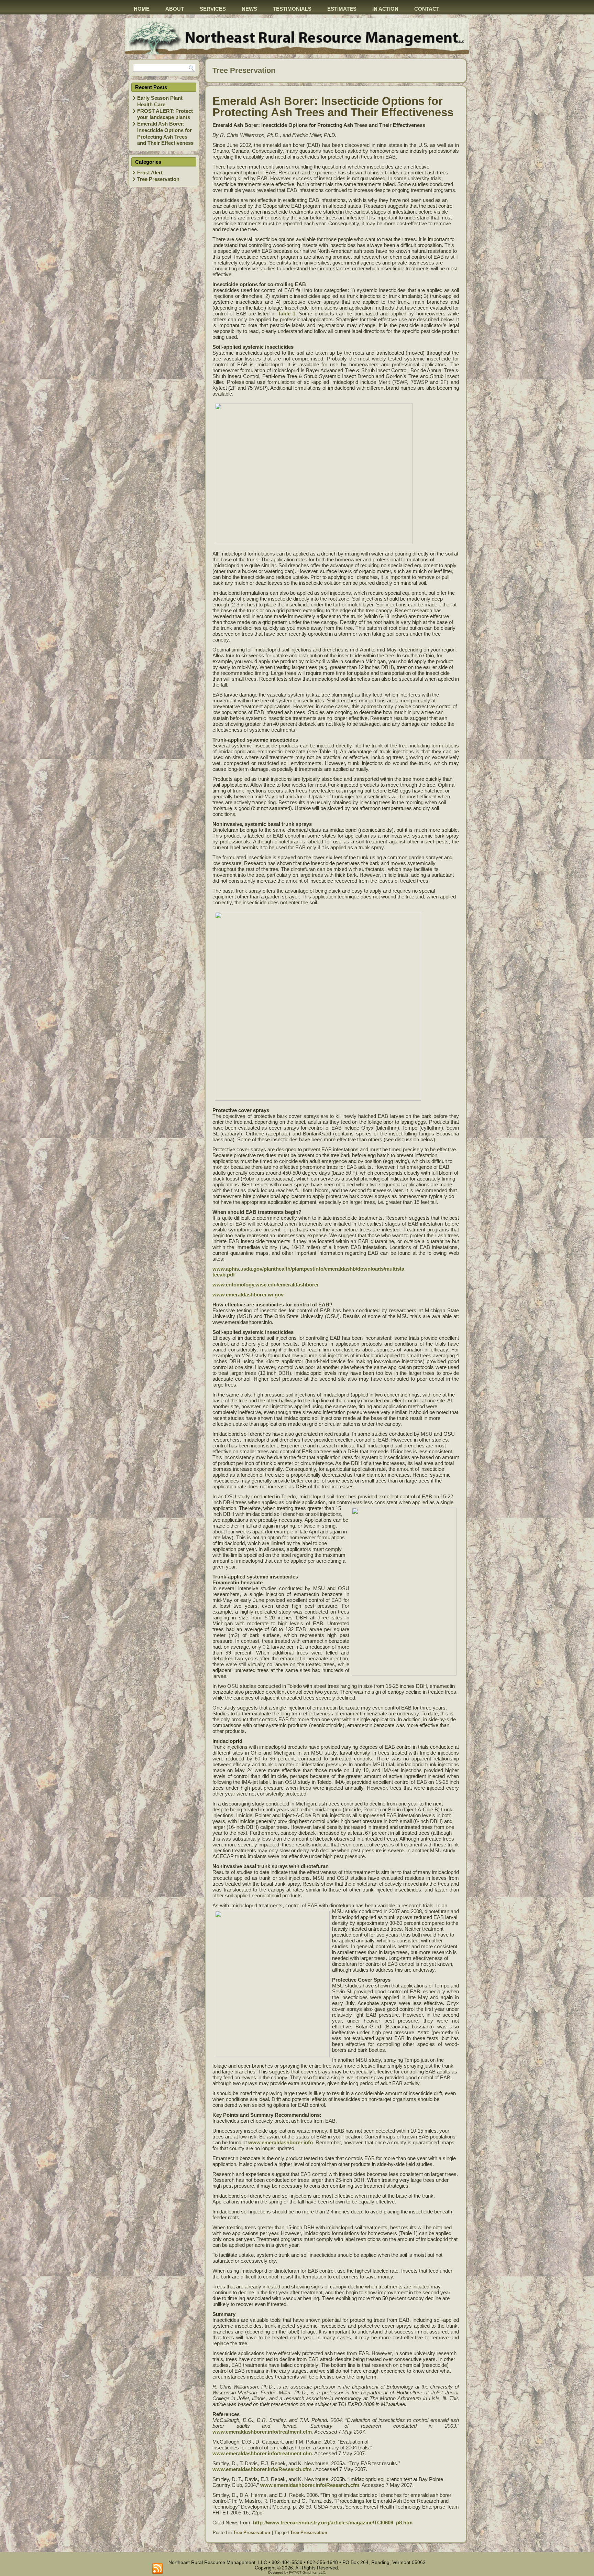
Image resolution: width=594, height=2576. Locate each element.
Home (142, 9)
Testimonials (292, 9)
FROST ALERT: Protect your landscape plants (165, 114)
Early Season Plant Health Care (160, 101)
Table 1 (287, 314)
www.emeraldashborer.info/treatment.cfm (262, 2432)
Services (213, 9)
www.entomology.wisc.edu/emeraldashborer (266, 1285)
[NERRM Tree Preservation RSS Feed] (157, 2569)
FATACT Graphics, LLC (307, 2572)
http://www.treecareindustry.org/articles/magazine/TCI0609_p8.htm (333, 2523)
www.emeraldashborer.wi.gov (248, 1295)
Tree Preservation (158, 179)
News (249, 9)
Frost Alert (150, 173)
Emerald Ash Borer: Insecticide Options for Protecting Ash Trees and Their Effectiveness (165, 133)
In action (385, 9)
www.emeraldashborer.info (280, 2142)
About (175, 9)
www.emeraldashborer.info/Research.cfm (262, 2469)
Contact (427, 9)
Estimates (342, 9)
